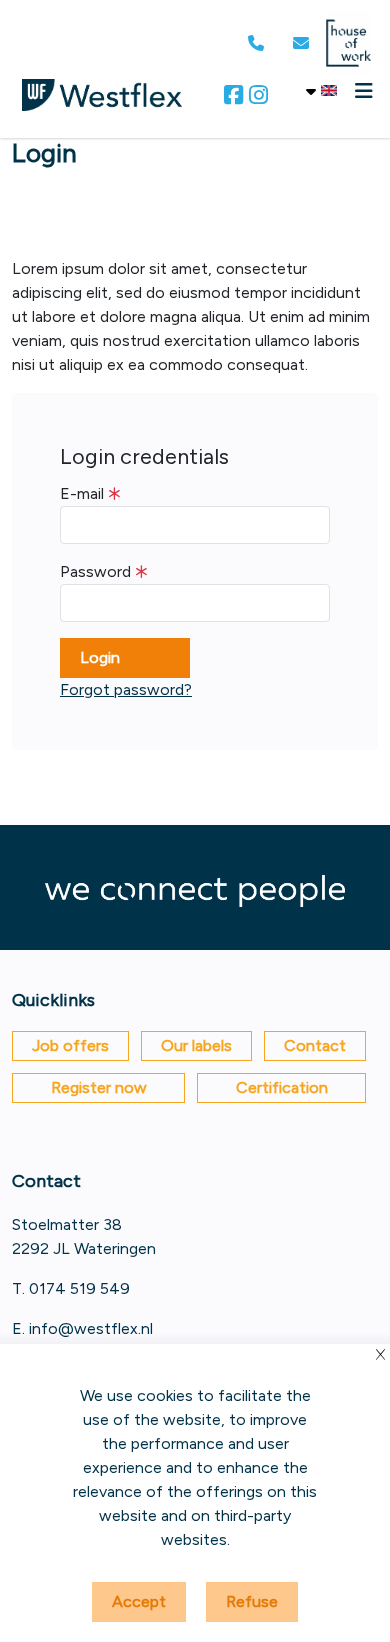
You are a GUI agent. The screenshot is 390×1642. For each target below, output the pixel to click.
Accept (139, 1601)
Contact (315, 1045)
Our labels (196, 1045)
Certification (282, 1087)
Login (100, 657)
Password (95, 571)
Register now (99, 1087)
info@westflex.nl (91, 1328)
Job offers (70, 1045)
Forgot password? (126, 689)
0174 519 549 (79, 1288)
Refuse (252, 1601)
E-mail (82, 493)
